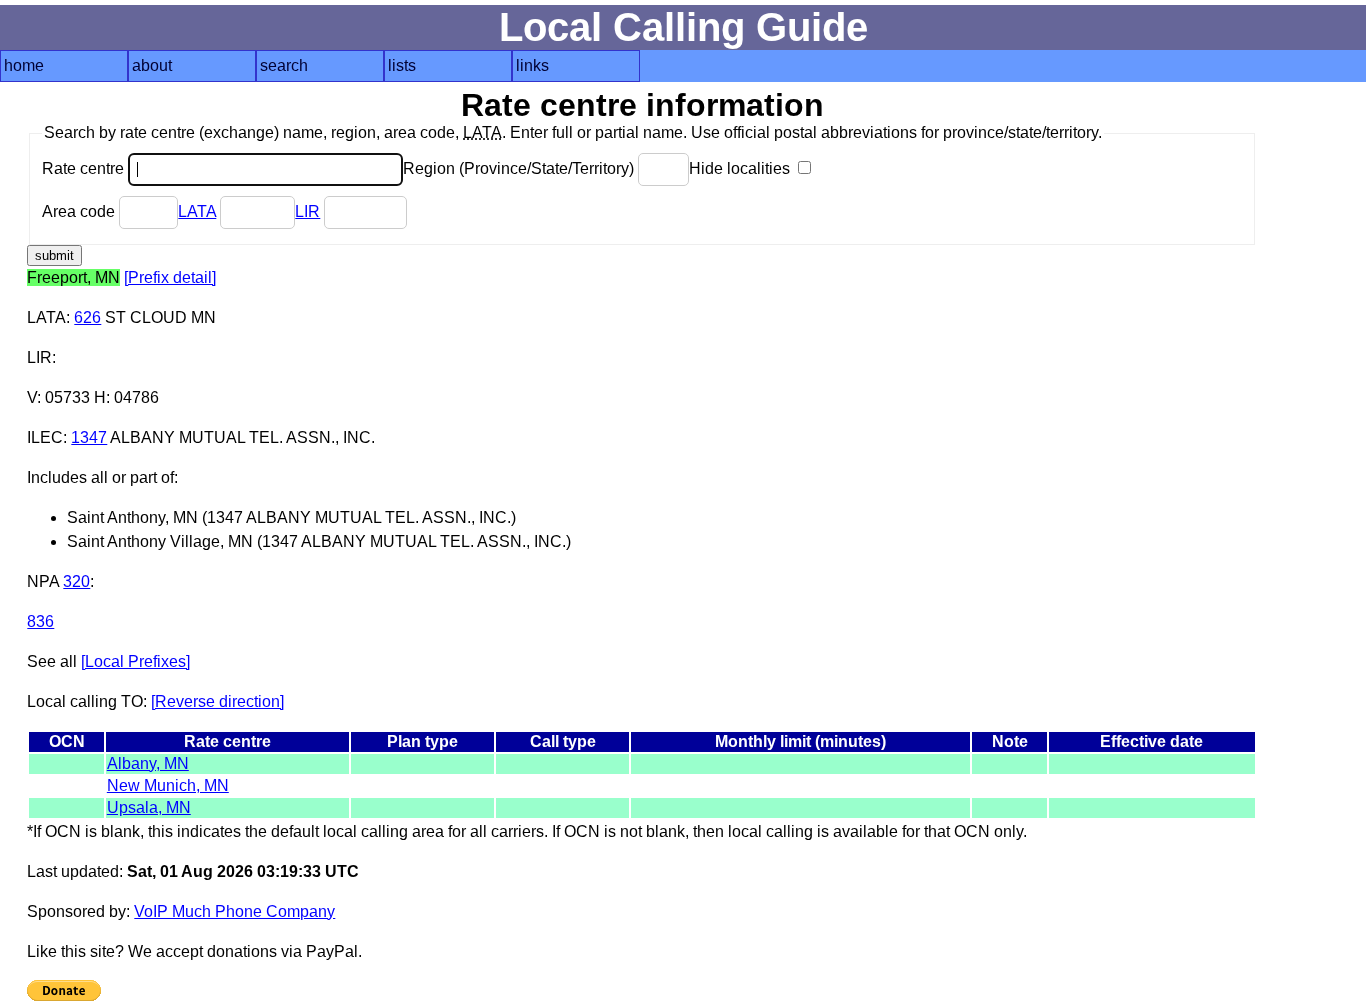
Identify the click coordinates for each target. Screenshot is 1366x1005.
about (152, 65)
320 (76, 581)
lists (402, 65)
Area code (80, 211)
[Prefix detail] (170, 277)
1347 (89, 437)
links (532, 65)
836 (40, 621)
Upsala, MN (149, 807)
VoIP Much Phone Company (234, 911)
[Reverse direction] (217, 701)
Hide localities (741, 168)
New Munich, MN (168, 785)
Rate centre (85, 168)
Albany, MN (148, 763)
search (284, 65)
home (24, 65)
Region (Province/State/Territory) (520, 168)
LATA (197, 211)
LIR (307, 211)
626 (87, 317)
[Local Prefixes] (135, 661)
